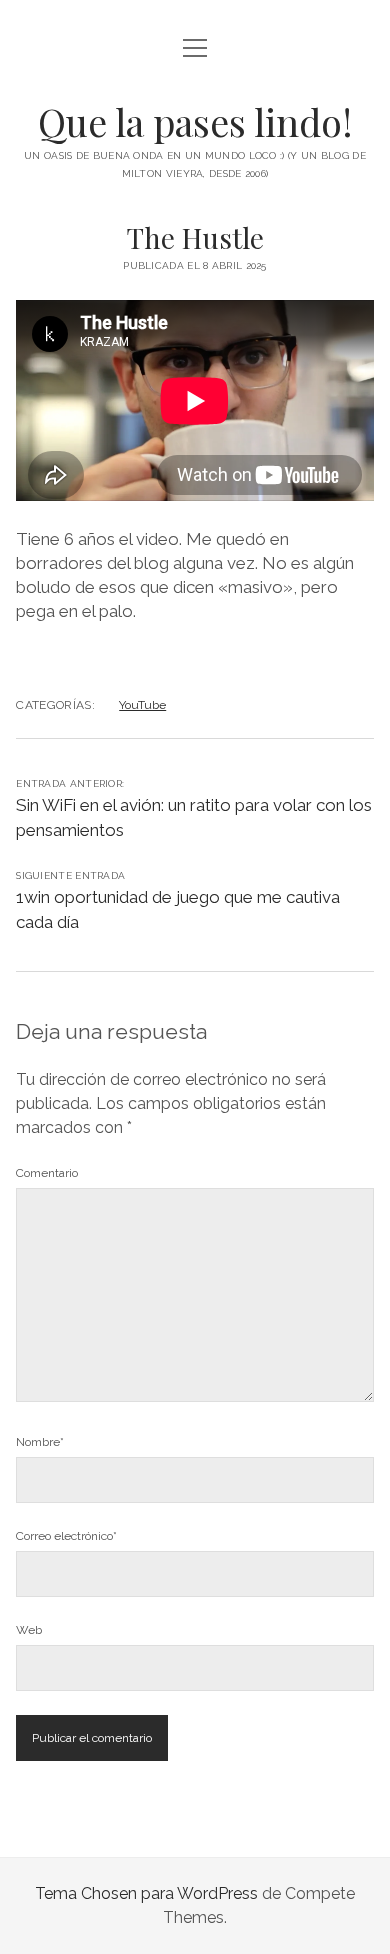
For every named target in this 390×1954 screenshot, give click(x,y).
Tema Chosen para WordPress (146, 1893)
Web (29, 1630)
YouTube (142, 705)
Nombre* (40, 1442)
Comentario (47, 1173)
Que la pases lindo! (195, 121)
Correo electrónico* (66, 1536)
